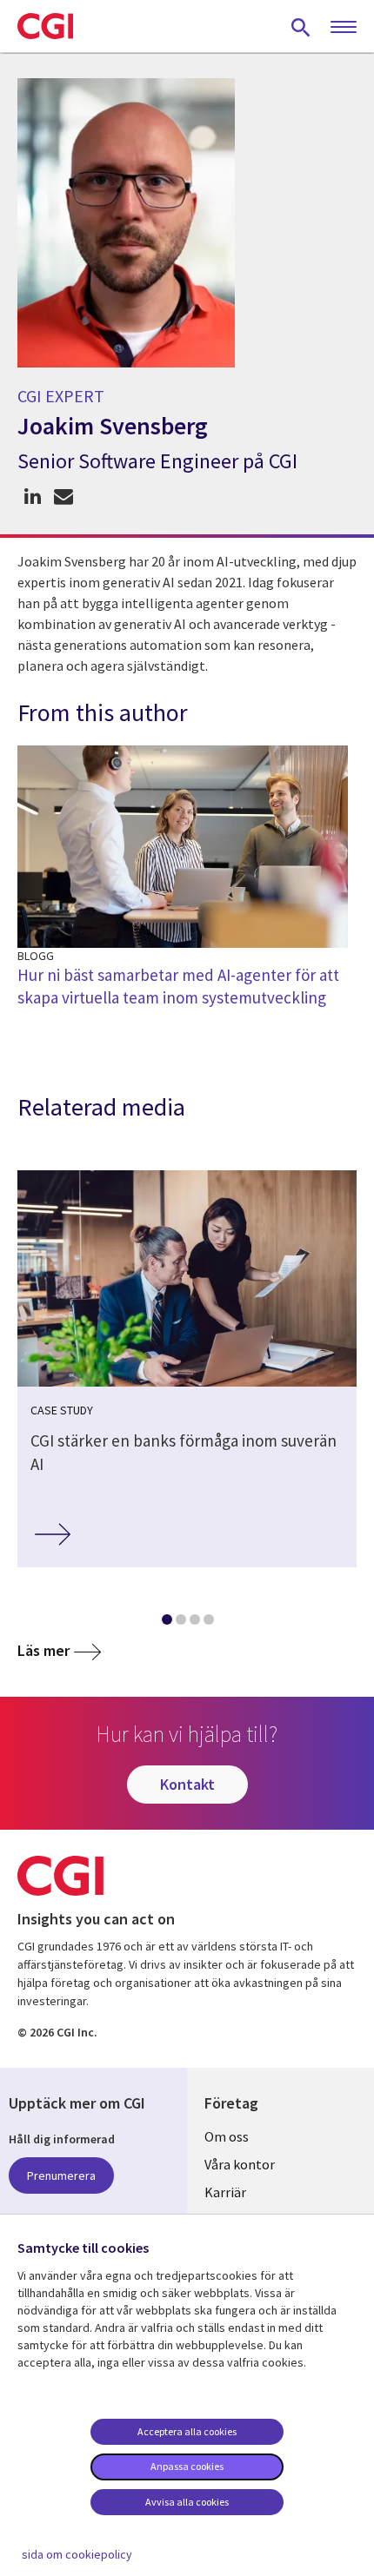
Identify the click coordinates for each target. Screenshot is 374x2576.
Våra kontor (240, 2164)
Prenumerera (61, 2175)
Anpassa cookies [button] (187, 2466)
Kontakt (187, 1784)
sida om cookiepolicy (77, 2554)
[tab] (166, 1623)
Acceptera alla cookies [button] (187, 2431)
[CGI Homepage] (45, 26)
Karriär (225, 2192)
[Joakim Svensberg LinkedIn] (33, 497)
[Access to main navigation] (344, 28)
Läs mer (43, 1650)
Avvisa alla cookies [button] (187, 2502)
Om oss (227, 2136)
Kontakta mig (63, 497)
